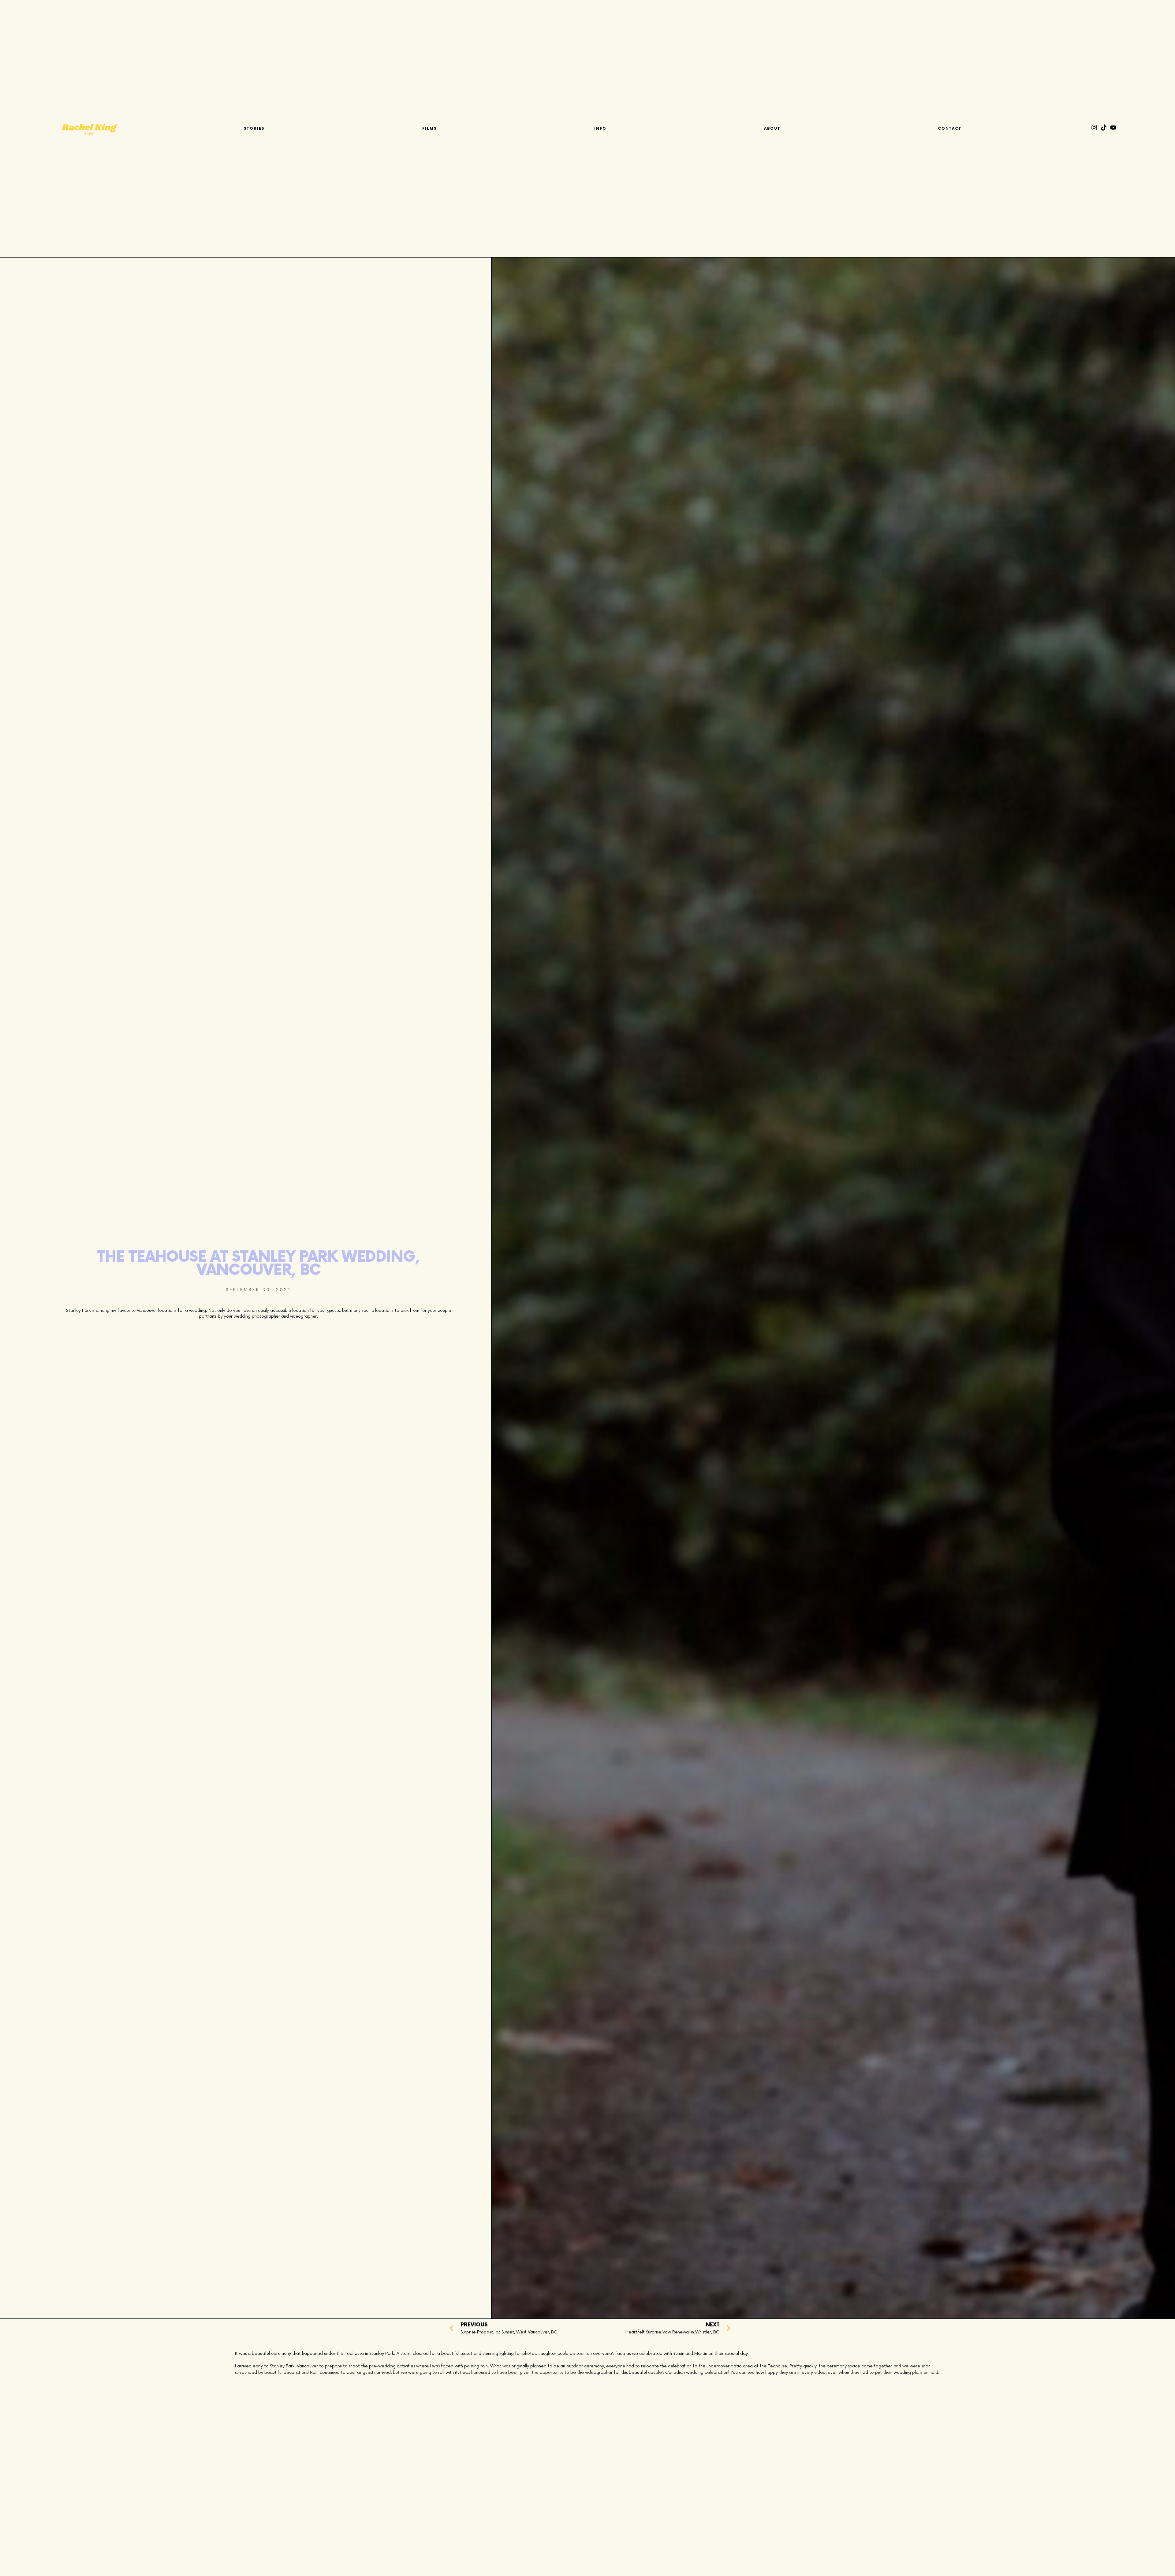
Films (430, 129)
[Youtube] (1113, 128)
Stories (254, 129)
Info (600, 129)
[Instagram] (1094, 128)
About (772, 129)
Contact (950, 129)
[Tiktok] (1104, 128)
